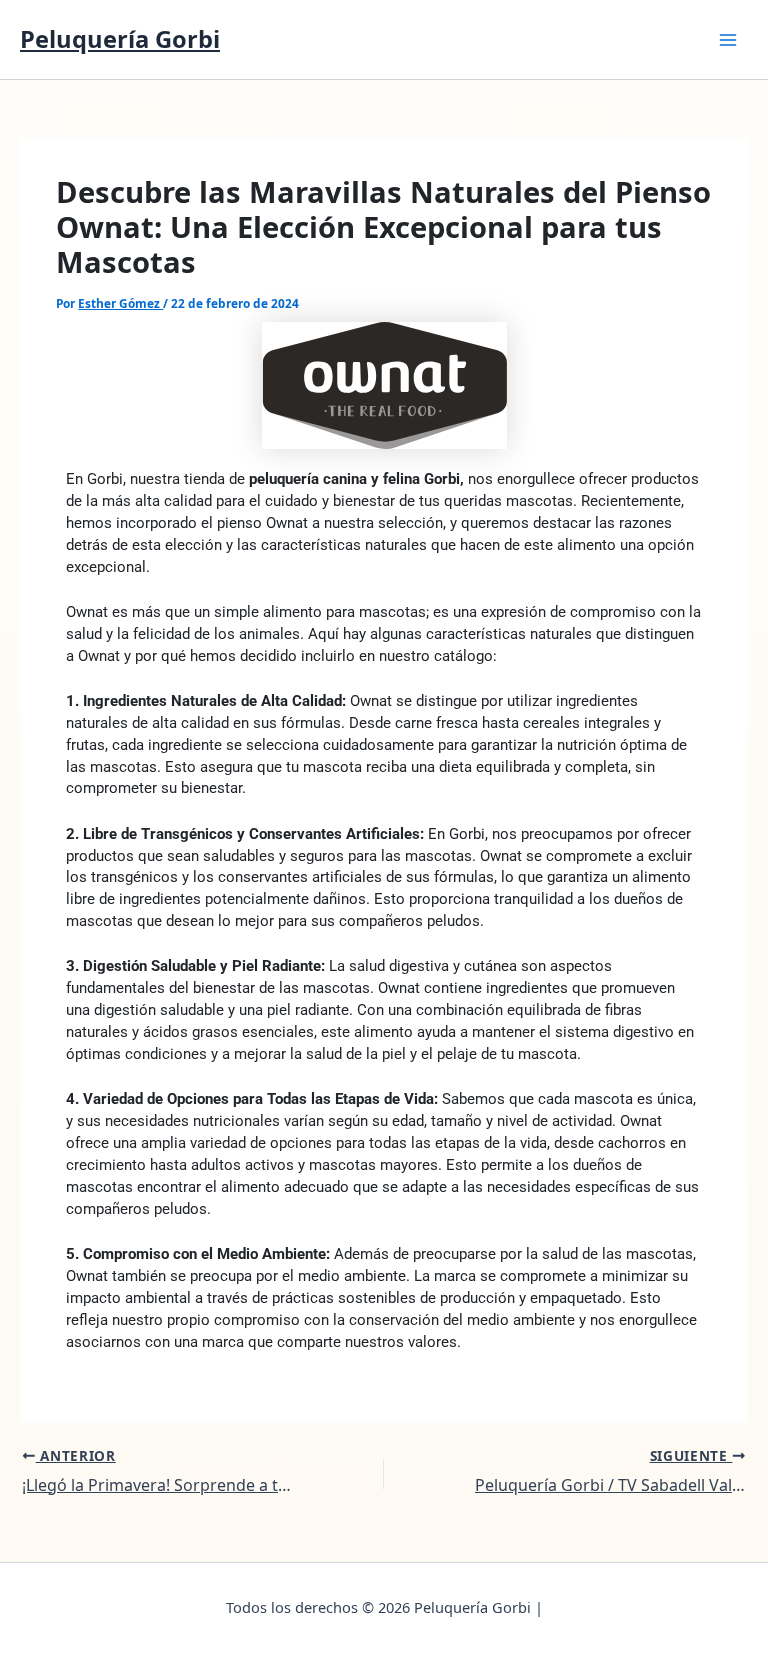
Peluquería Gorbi (120, 39)
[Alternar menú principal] (728, 39)
